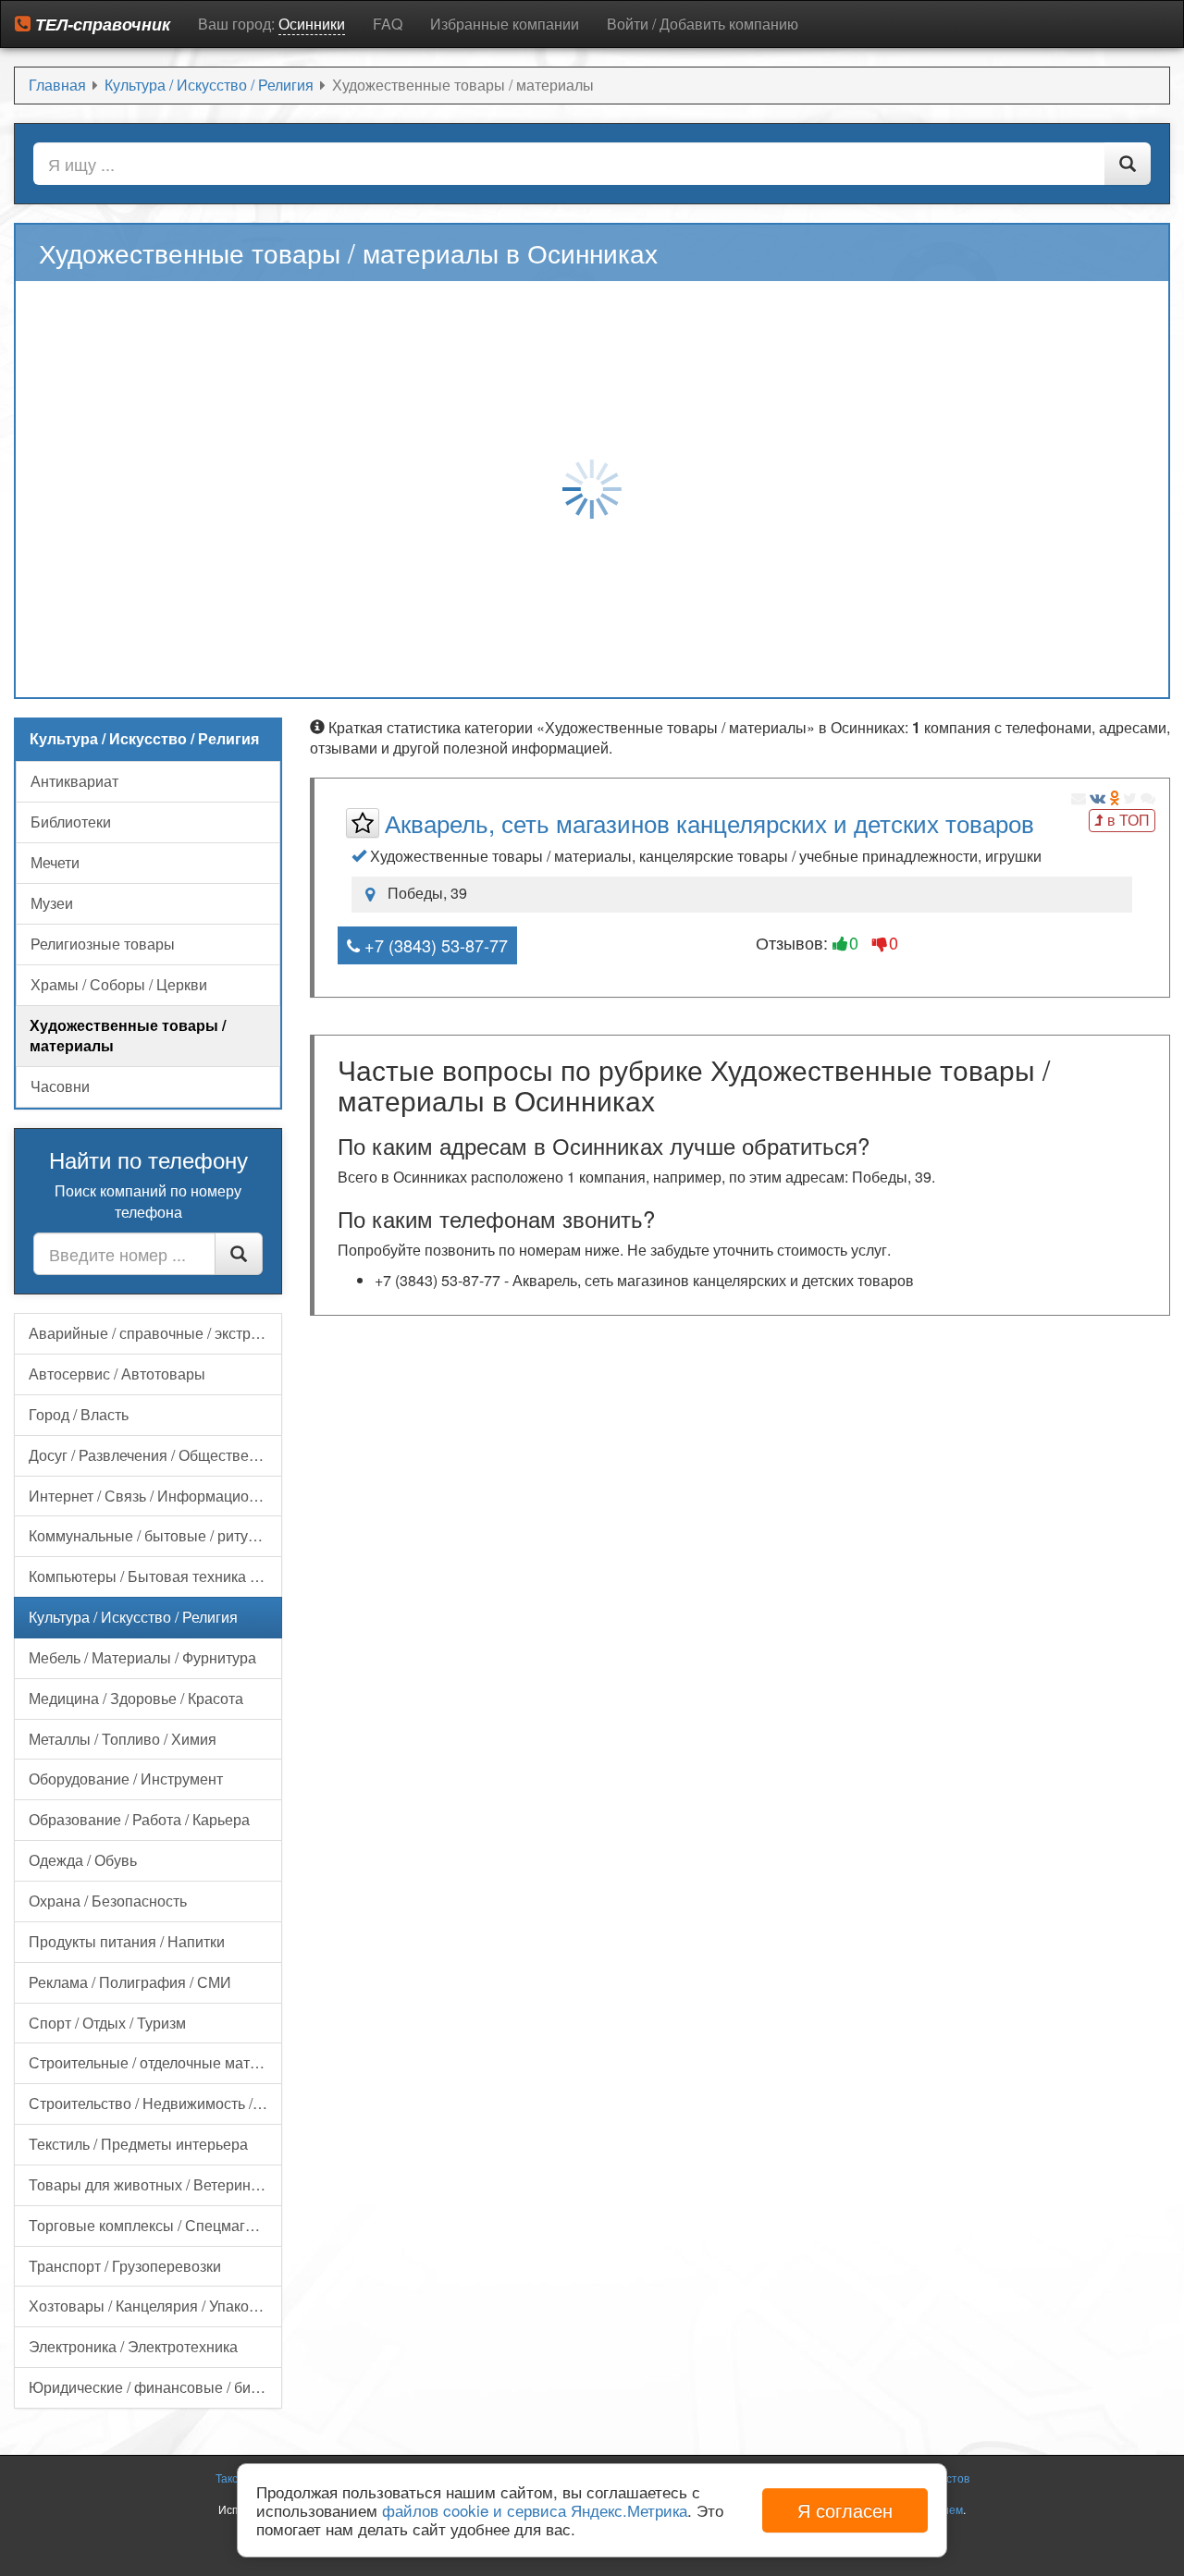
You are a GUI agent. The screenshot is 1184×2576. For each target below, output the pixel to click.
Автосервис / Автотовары (117, 1374)
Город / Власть (79, 1414)
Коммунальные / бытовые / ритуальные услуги (155, 1535)
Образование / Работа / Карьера (139, 1819)
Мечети (55, 862)
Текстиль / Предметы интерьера (138, 2144)
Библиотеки (71, 822)
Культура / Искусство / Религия (133, 1617)
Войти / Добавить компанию (703, 24)
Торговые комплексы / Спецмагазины (155, 2225)
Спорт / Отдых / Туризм (107, 2023)
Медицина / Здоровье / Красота (136, 1698)
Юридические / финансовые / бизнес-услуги (155, 2387)
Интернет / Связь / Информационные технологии (155, 1496)
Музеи (52, 903)
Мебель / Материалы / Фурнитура (142, 1657)
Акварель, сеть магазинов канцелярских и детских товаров (709, 822)
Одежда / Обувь (83, 1860)
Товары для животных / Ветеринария (155, 2184)
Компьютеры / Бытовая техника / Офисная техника (155, 1576)
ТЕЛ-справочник (100, 24)
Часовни (60, 1086)
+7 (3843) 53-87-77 (434, 945)
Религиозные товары (103, 944)
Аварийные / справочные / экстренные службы (155, 1333)
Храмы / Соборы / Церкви (119, 984)
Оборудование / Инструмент (126, 1779)
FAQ (388, 24)
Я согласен (845, 2510)
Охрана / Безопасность (108, 1901)
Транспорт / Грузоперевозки (125, 2266)
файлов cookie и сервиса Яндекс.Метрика (535, 2510)
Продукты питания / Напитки (127, 1941)
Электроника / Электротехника (133, 2346)
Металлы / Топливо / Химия (123, 1739)
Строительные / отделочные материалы (155, 2062)
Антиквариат (74, 781)
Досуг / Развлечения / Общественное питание (155, 1455)
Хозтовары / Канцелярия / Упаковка (150, 2306)
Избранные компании (505, 24)
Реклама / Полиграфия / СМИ (130, 1982)
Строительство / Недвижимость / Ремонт (155, 2103)
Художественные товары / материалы (128, 1036)
